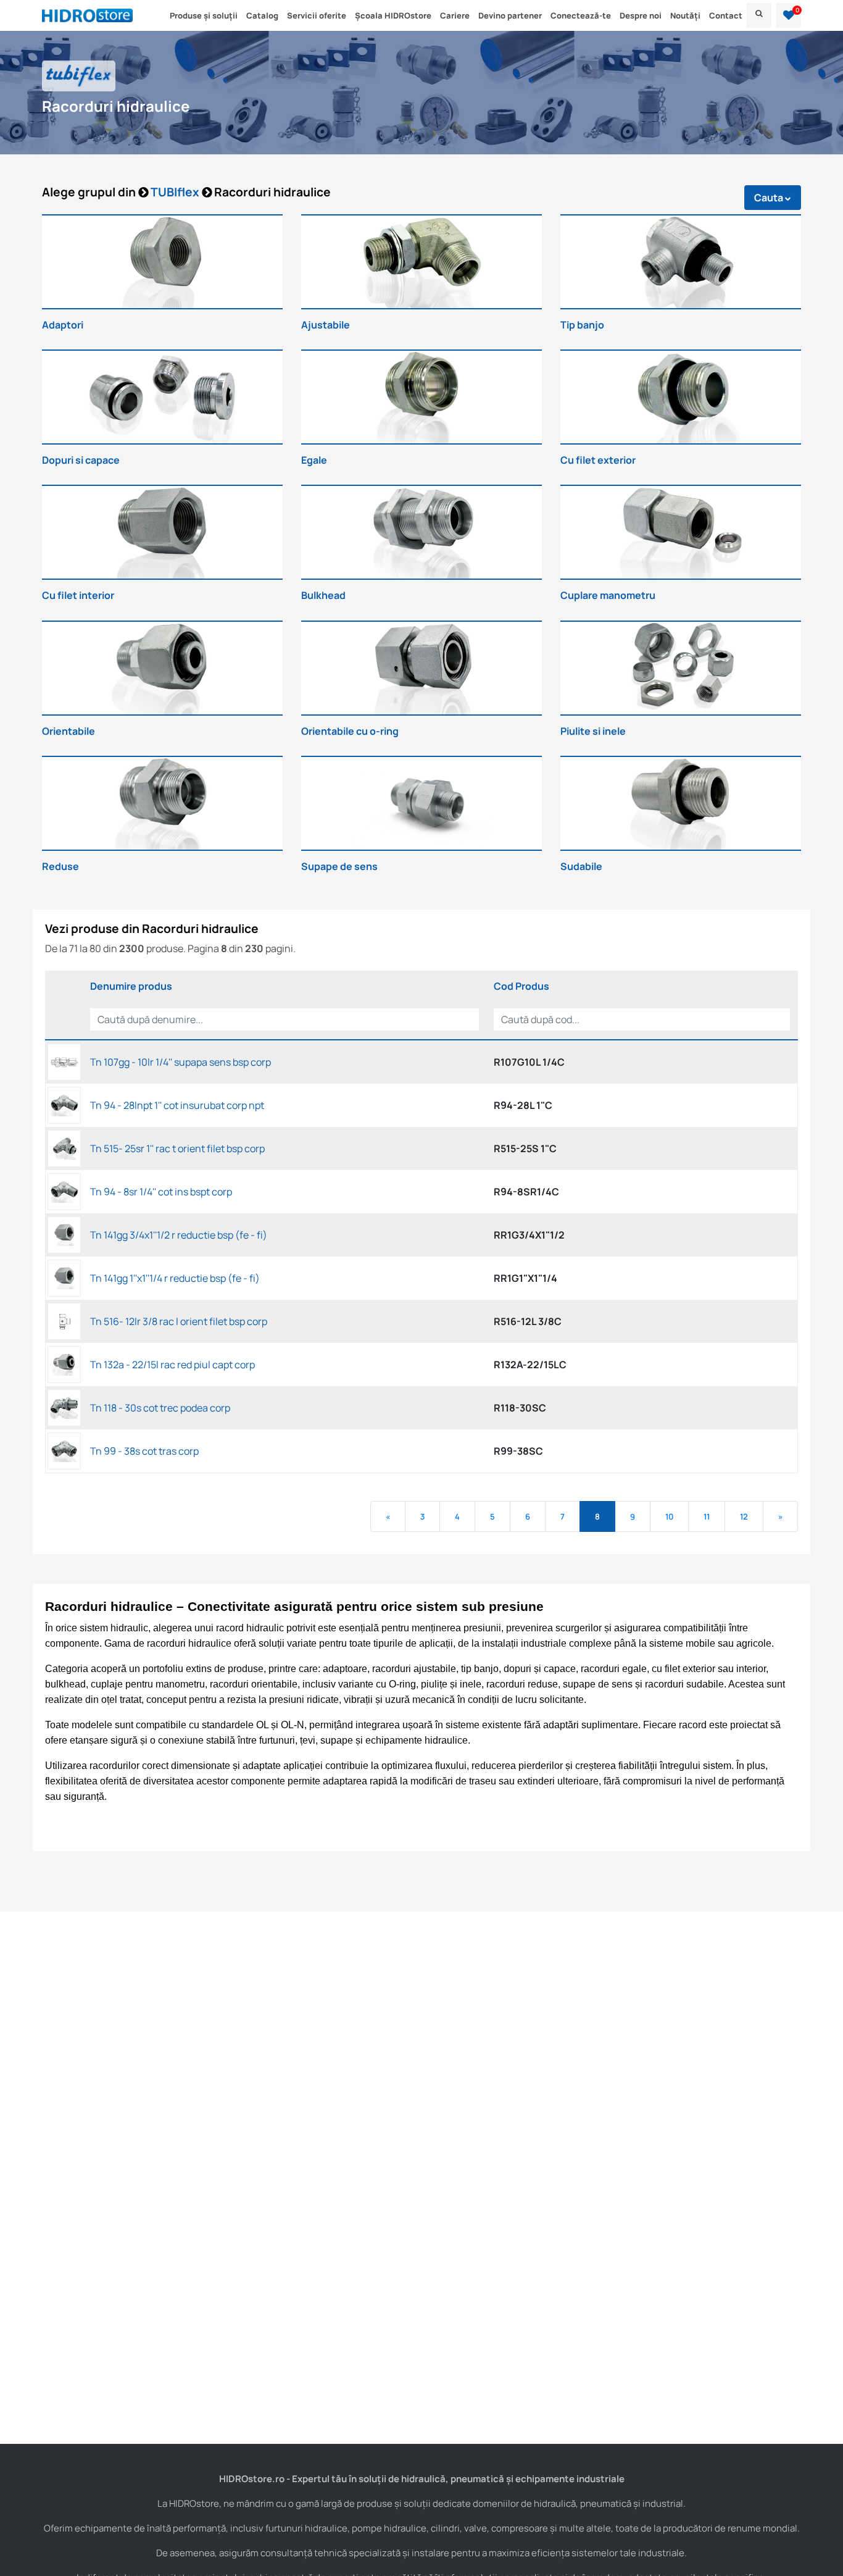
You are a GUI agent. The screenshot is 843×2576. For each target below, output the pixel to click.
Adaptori (63, 325)
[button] (789, 15)
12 (744, 1516)
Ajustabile (326, 325)
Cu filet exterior (598, 460)
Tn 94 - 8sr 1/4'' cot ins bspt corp (161, 1192)
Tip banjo (582, 325)
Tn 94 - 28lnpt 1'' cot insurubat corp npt (177, 1105)
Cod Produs (521, 986)
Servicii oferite (317, 15)
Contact (726, 15)
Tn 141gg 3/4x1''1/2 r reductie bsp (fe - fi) (179, 1235)
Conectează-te (581, 15)
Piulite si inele (593, 731)
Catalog (262, 15)
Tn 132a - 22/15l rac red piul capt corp (172, 1365)
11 (707, 1516)
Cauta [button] (770, 198)
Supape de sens (339, 866)
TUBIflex (176, 192)
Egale (314, 460)
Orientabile (69, 731)
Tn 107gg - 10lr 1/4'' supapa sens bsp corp (181, 1062)
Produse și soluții (204, 15)
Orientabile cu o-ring (350, 731)
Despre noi (641, 15)
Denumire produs (131, 986)
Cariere (455, 15)
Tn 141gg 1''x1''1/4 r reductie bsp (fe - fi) (175, 1278)
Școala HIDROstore (393, 15)
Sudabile (581, 866)
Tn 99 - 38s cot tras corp (144, 1451)
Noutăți (685, 15)
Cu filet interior (78, 595)
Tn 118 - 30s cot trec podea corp (160, 1408)
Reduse (60, 866)
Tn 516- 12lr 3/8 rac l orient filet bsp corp (179, 1321)
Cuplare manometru (608, 595)
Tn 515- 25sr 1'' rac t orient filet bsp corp (177, 1148)
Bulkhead (323, 595)
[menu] (759, 15)
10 (669, 1516)
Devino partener (510, 15)
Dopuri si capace (81, 460)
